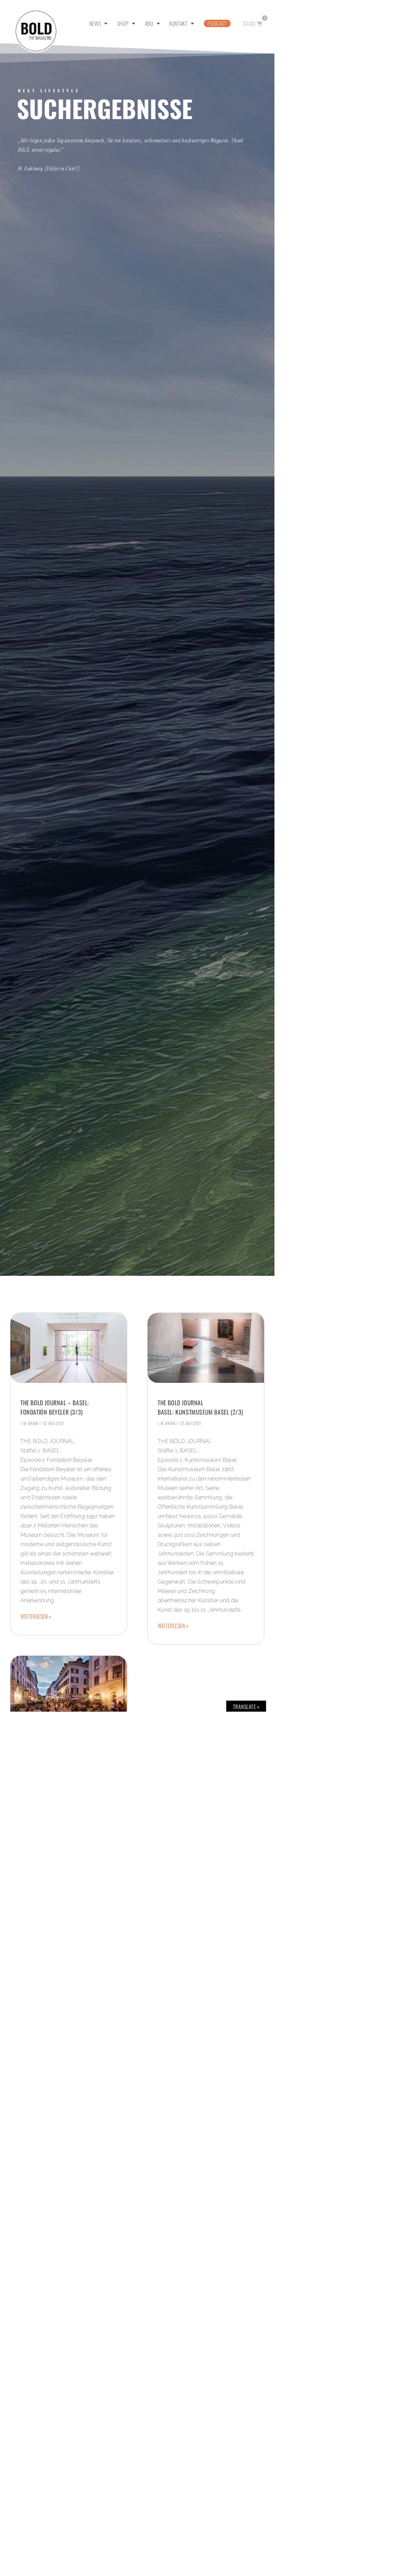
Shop (123, 23)
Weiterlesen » (36, 1616)
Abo (149, 23)
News (95, 23)
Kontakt (178, 23)
